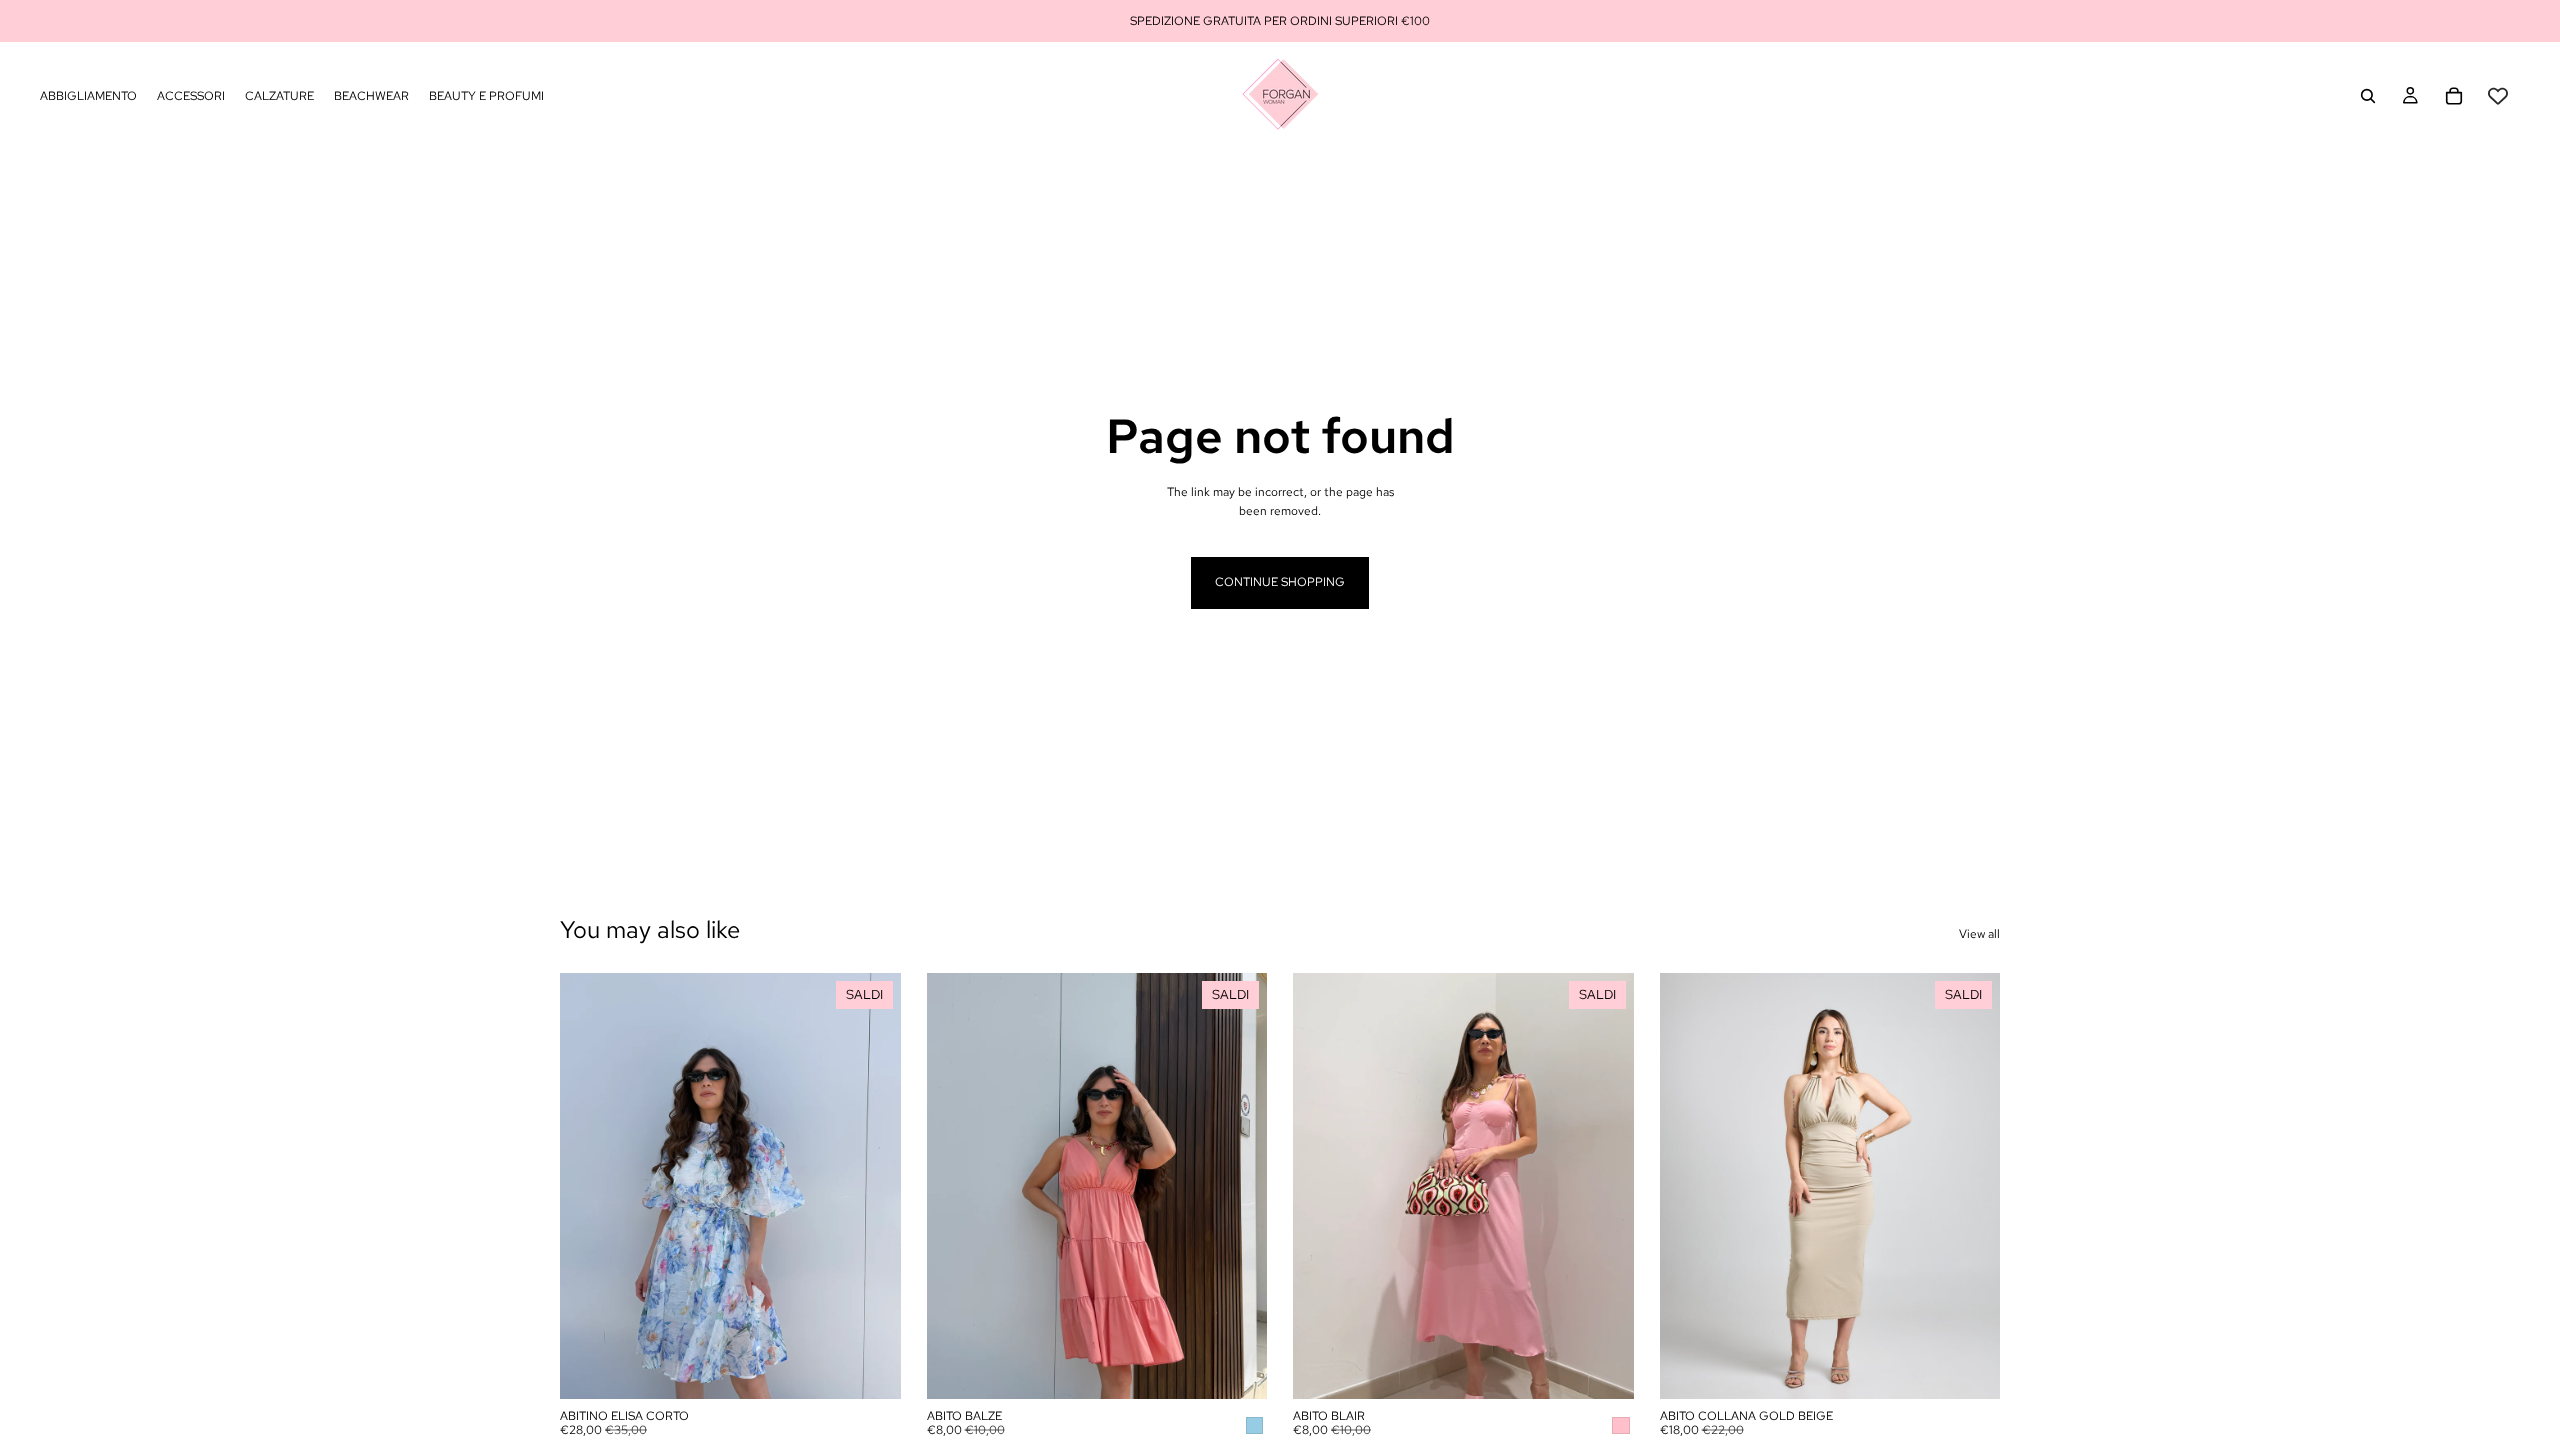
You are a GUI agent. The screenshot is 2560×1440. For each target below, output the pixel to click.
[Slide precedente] (590, 1186)
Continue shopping (1280, 582)
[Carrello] (2454, 96)
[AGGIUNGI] (1236, 1368)
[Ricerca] (2368, 96)
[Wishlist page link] (2498, 96)
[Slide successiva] (871, 1186)
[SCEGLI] (870, 1368)
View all (1979, 934)
